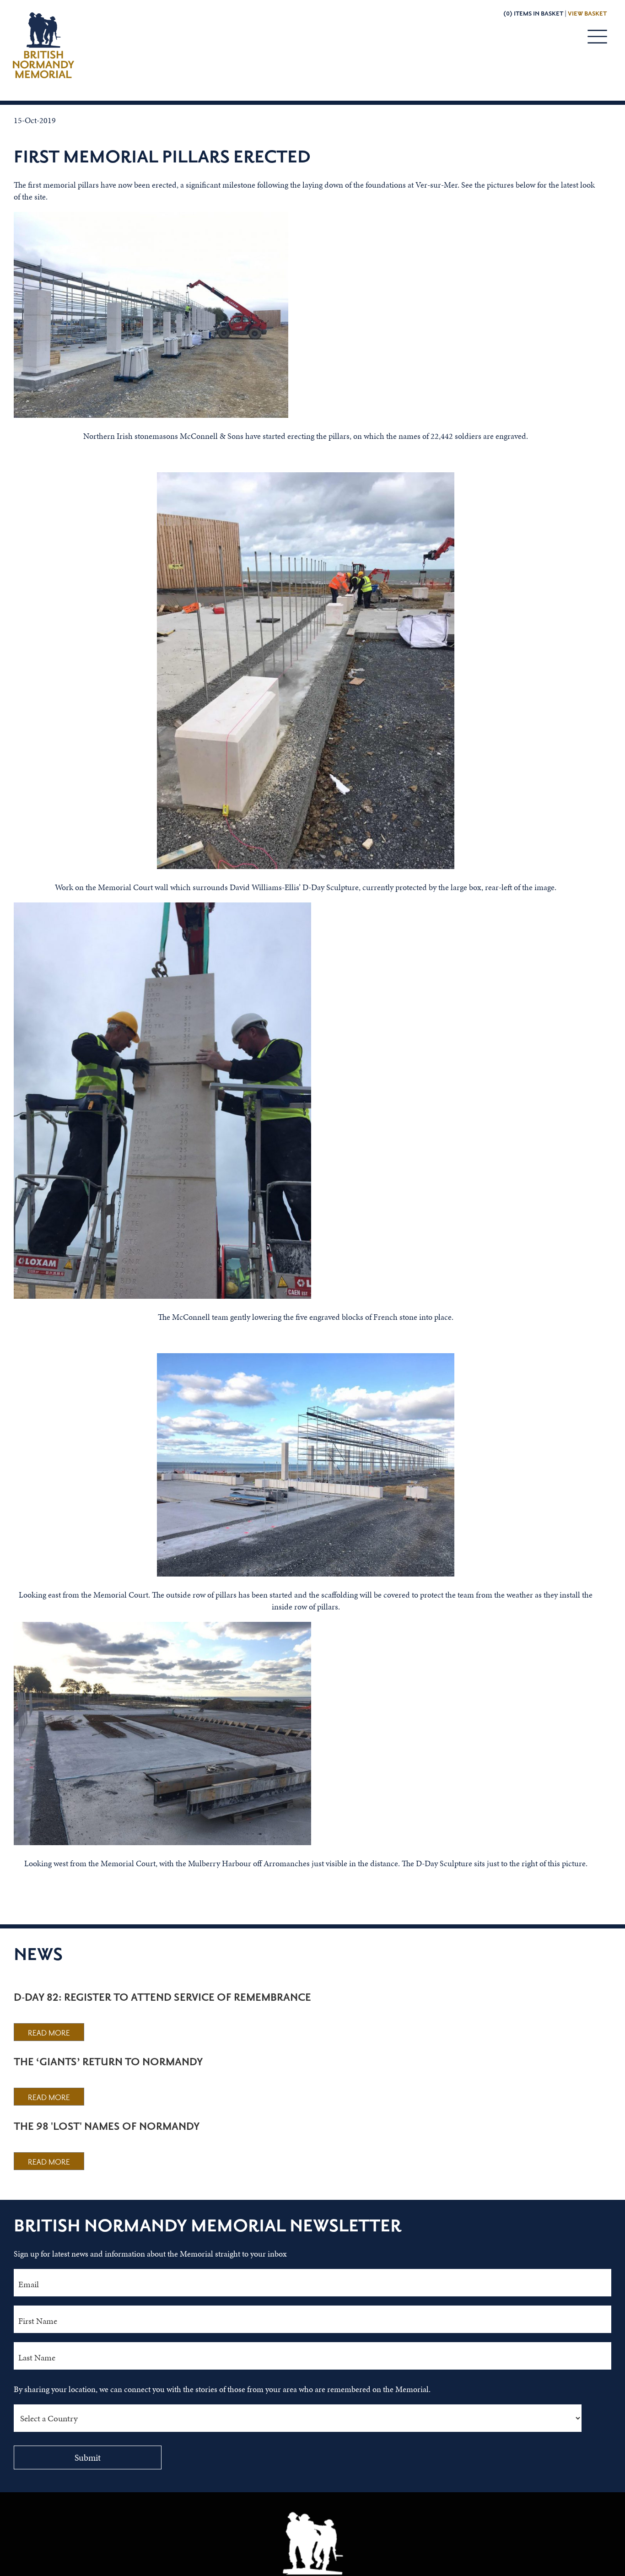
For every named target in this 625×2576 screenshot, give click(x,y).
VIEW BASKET (587, 14)
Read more (49, 2033)
